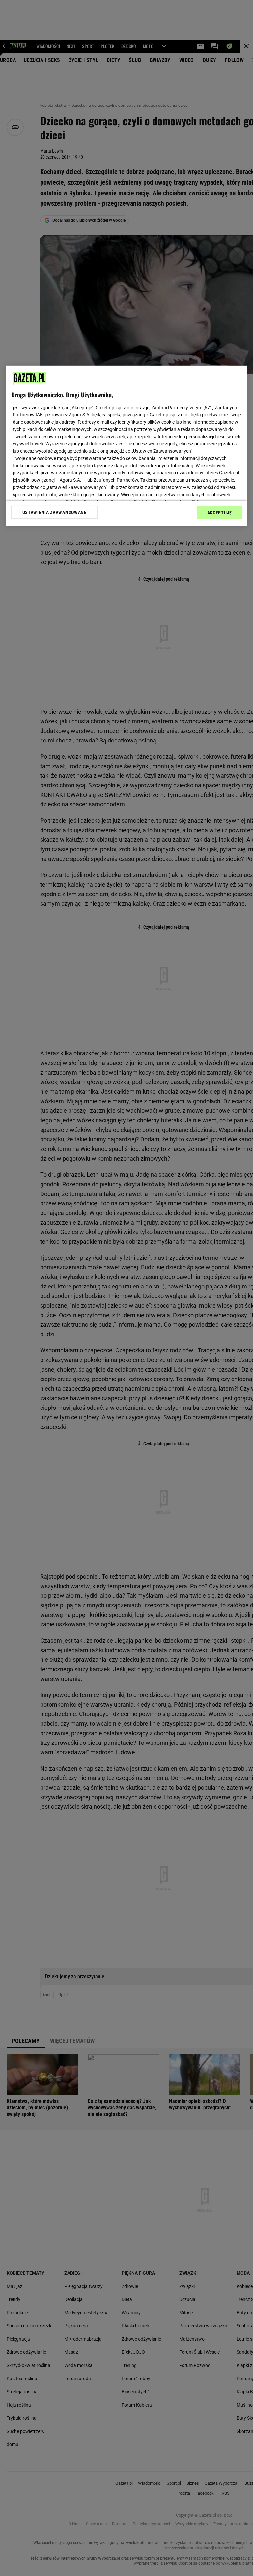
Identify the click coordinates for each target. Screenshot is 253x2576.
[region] (126, 446)
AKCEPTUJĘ (220, 513)
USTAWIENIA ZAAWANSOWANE (55, 512)
